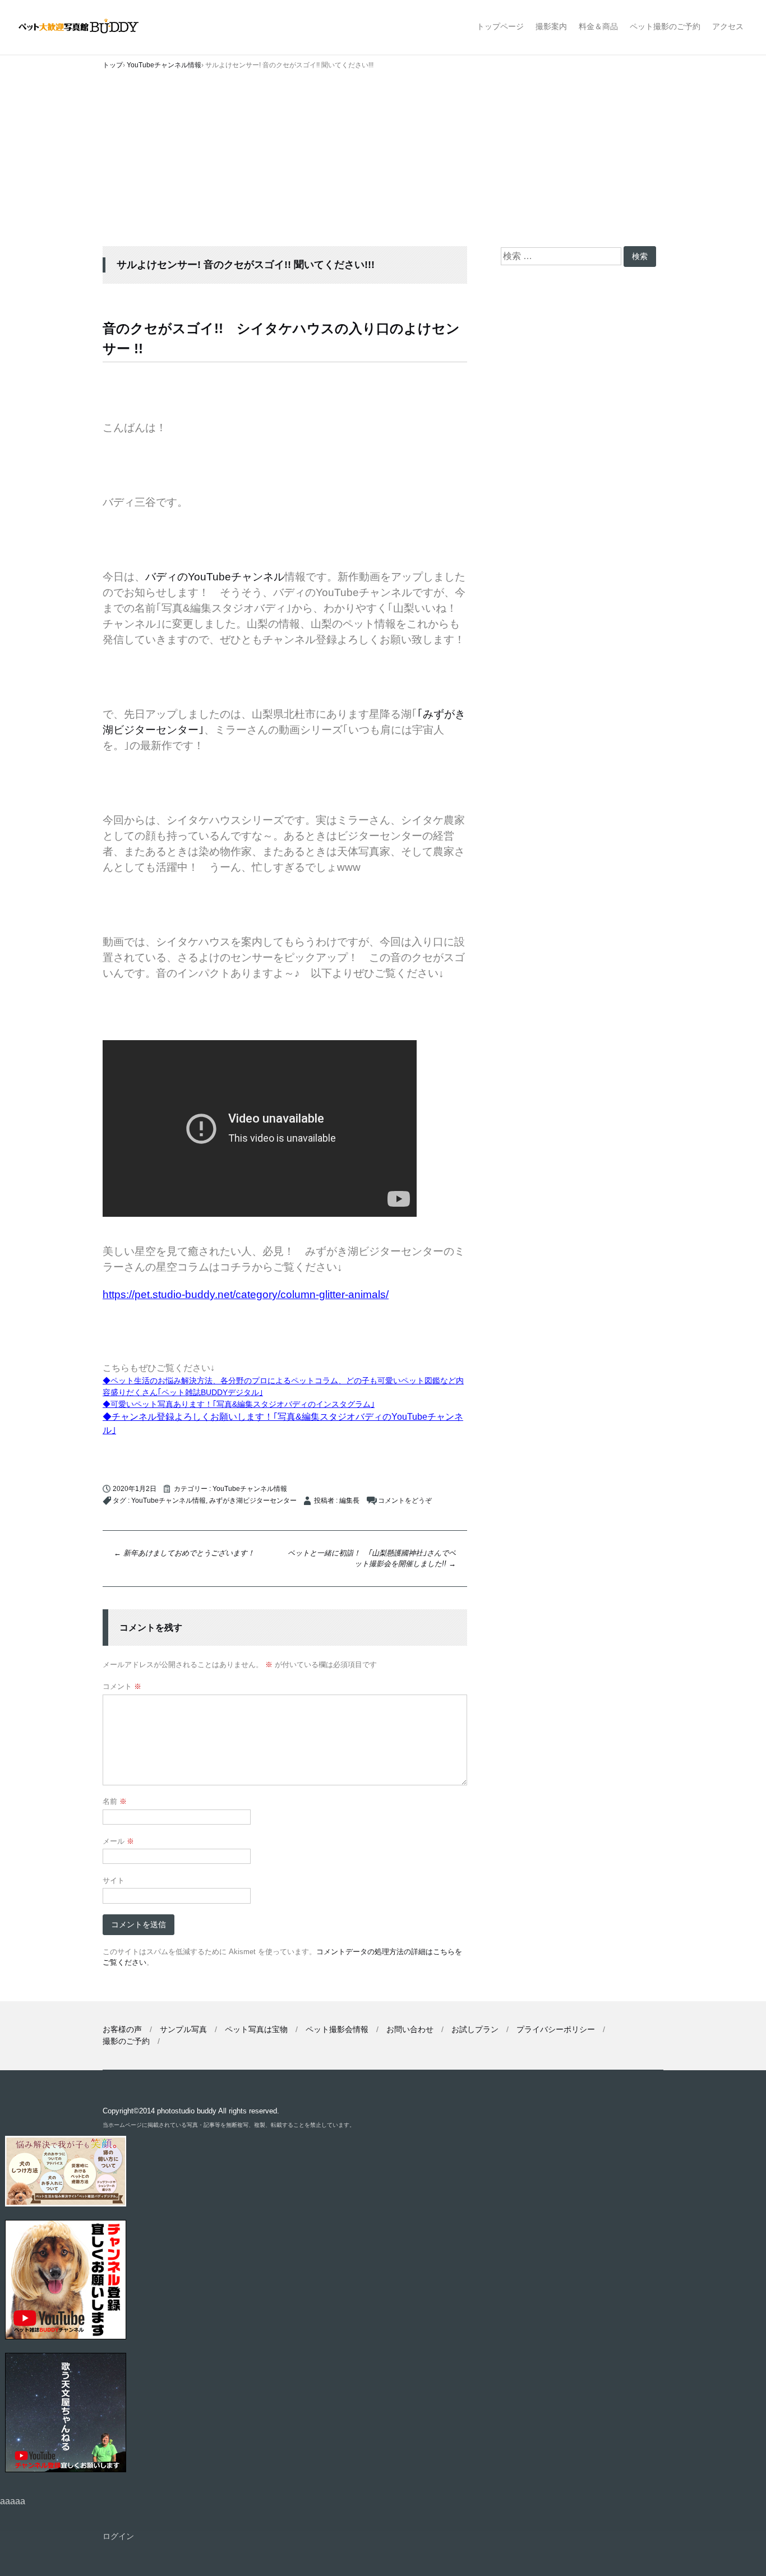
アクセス (728, 26)
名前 (115, 1801)
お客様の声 (122, 2029)
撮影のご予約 (126, 2041)
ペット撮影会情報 (337, 2029)
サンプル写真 (183, 2029)
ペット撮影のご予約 (665, 26)
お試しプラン (475, 2029)
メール (118, 1841)
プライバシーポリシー (556, 2029)
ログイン (118, 2536)
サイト (114, 1880)
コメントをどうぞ (405, 1501)
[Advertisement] (383, 162)
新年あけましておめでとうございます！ (184, 1553)
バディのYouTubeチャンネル (215, 577)
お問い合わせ (410, 2029)
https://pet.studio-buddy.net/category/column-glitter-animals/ (246, 1294)
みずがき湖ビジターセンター (253, 1501)
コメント (122, 1686)
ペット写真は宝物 (256, 2029)
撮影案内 (551, 26)
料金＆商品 (598, 26)
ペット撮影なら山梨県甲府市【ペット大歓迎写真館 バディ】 (88, 27)
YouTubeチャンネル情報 (250, 1489)
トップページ (500, 26)
